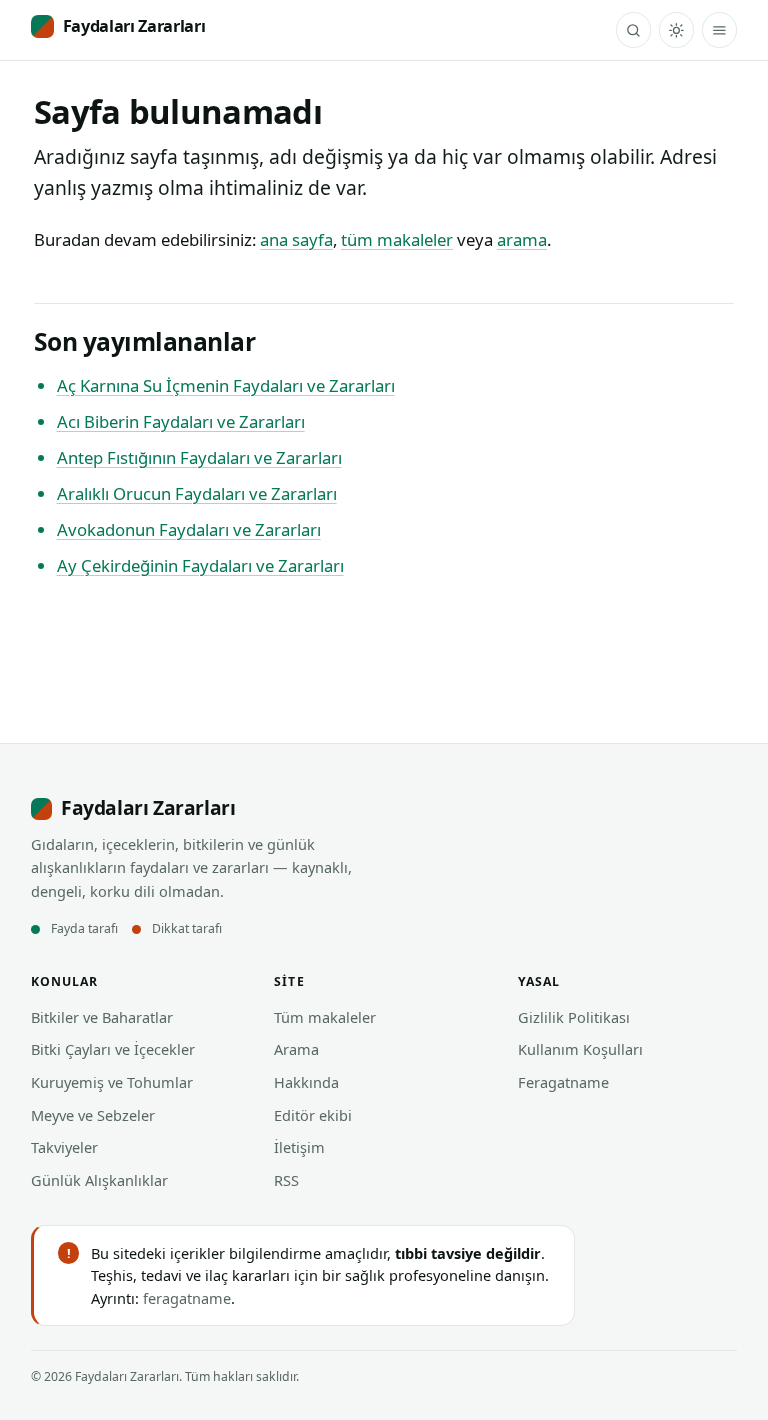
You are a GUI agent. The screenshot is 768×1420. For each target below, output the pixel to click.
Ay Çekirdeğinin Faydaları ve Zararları (200, 565)
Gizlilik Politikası (574, 1017)
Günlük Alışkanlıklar (99, 1180)
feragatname (187, 1298)
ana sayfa (296, 239)
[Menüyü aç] (719, 29)
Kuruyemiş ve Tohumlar (112, 1082)
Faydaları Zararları (134, 26)
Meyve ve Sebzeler (93, 1115)
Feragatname (563, 1082)
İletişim (299, 1147)
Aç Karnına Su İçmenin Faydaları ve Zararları (226, 385)
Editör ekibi (313, 1115)
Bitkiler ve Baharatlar (102, 1017)
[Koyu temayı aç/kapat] (676, 29)
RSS (286, 1180)
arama (522, 239)
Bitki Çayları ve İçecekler (113, 1049)
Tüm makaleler (325, 1017)
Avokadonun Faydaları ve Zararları (189, 529)
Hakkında (306, 1082)
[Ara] (633, 29)
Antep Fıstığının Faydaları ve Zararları (199, 457)
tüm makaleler (397, 239)
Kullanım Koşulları (580, 1049)
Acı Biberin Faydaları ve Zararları (181, 421)
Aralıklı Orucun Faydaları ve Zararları (197, 493)
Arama (296, 1049)
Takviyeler (64, 1147)
